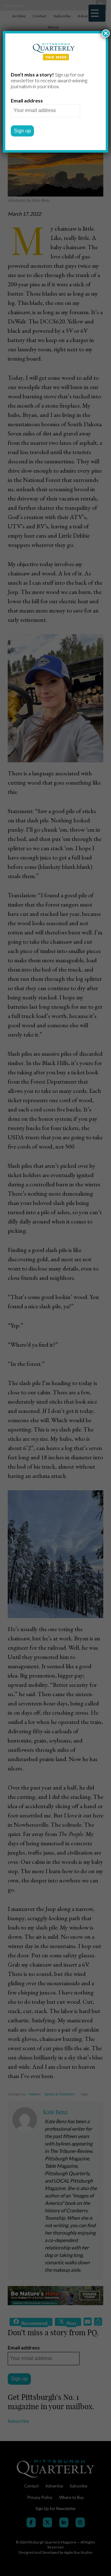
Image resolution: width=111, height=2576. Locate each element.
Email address (27, 100)
